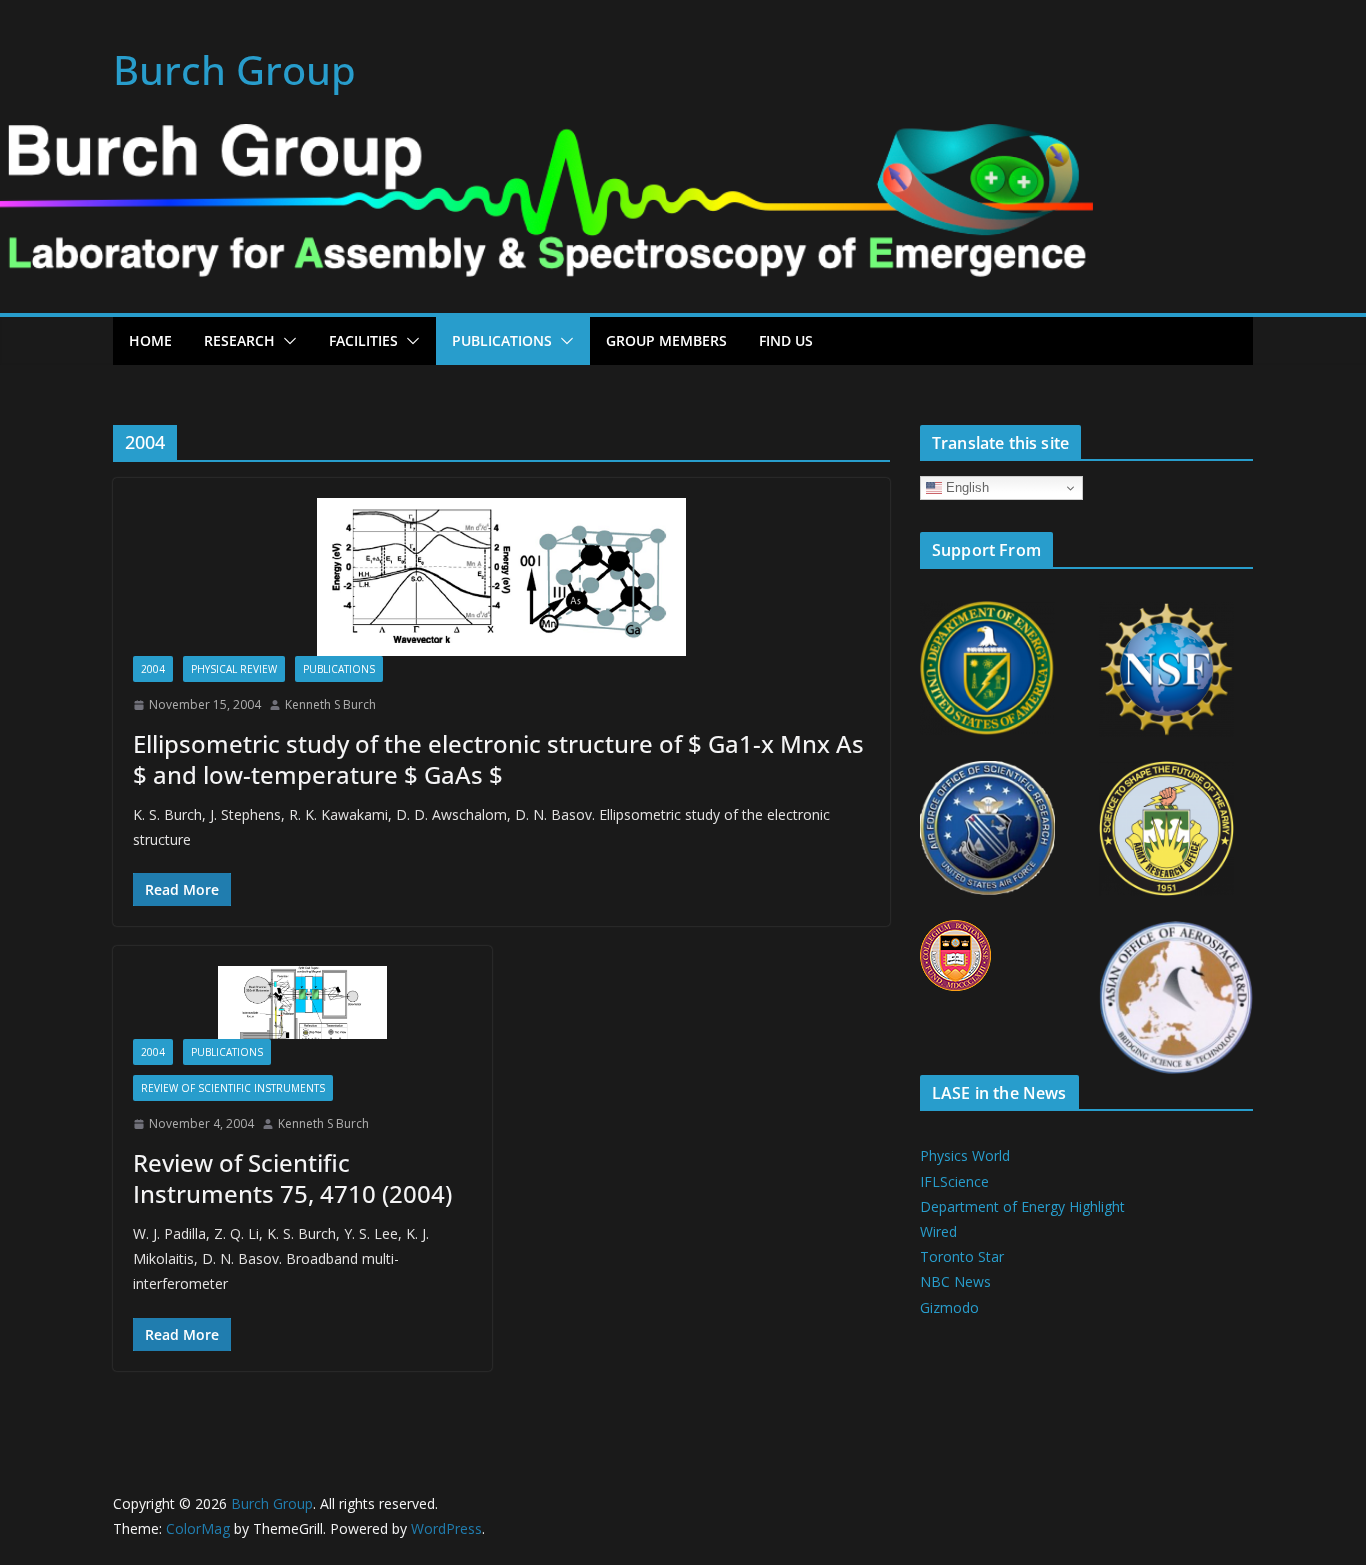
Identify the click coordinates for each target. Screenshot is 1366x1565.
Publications (502, 340)
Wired (938, 1231)
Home (150, 340)
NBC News (955, 1281)
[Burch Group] (546, 138)
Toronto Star (962, 1256)
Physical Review (234, 669)
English (965, 487)
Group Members (666, 340)
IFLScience (954, 1181)
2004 (153, 669)
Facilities (363, 340)
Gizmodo (949, 1307)
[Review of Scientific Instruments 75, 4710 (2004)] (302, 1002)
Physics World (965, 1155)
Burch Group (234, 69)
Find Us (786, 340)
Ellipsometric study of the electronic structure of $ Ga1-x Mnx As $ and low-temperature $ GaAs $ (498, 759)
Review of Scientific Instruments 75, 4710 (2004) (292, 1178)
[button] (286, 341)
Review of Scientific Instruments (233, 1088)
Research (239, 340)
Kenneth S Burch (330, 704)
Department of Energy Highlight (1022, 1206)
